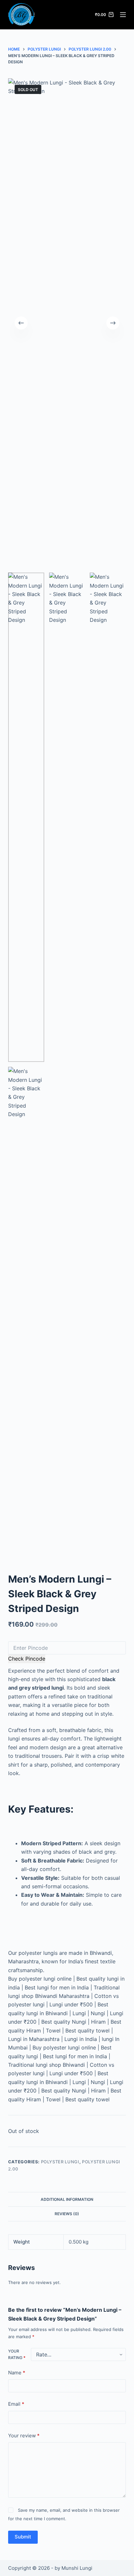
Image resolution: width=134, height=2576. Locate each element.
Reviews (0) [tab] (67, 2214)
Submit (23, 2537)
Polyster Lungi (60, 2162)
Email (16, 2404)
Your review (24, 2436)
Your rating (17, 2354)
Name (17, 2373)
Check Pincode (27, 1659)
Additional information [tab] (67, 2199)
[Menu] (123, 15)
